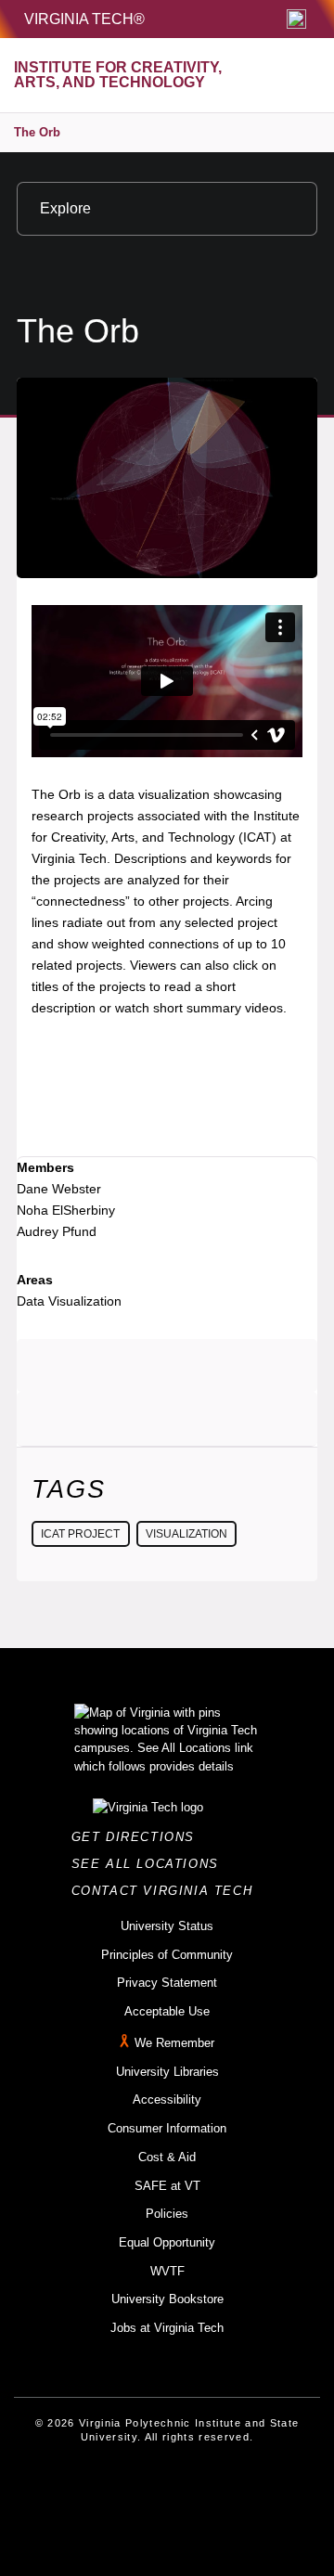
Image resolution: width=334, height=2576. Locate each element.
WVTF (167, 2271)
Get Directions (139, 1837)
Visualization (186, 1534)
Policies (167, 2214)
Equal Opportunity (167, 2242)
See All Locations (150, 1864)
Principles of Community (167, 1955)
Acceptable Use (167, 2011)
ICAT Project (80, 1534)
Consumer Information (167, 2128)
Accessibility (167, 2099)
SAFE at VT (167, 2186)
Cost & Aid (167, 2157)
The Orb (37, 132)
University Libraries (167, 2072)
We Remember (174, 2043)
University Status (167, 1926)
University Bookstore (167, 2299)
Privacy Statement (167, 1983)
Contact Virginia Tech (167, 1891)
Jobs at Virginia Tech (167, 2328)
